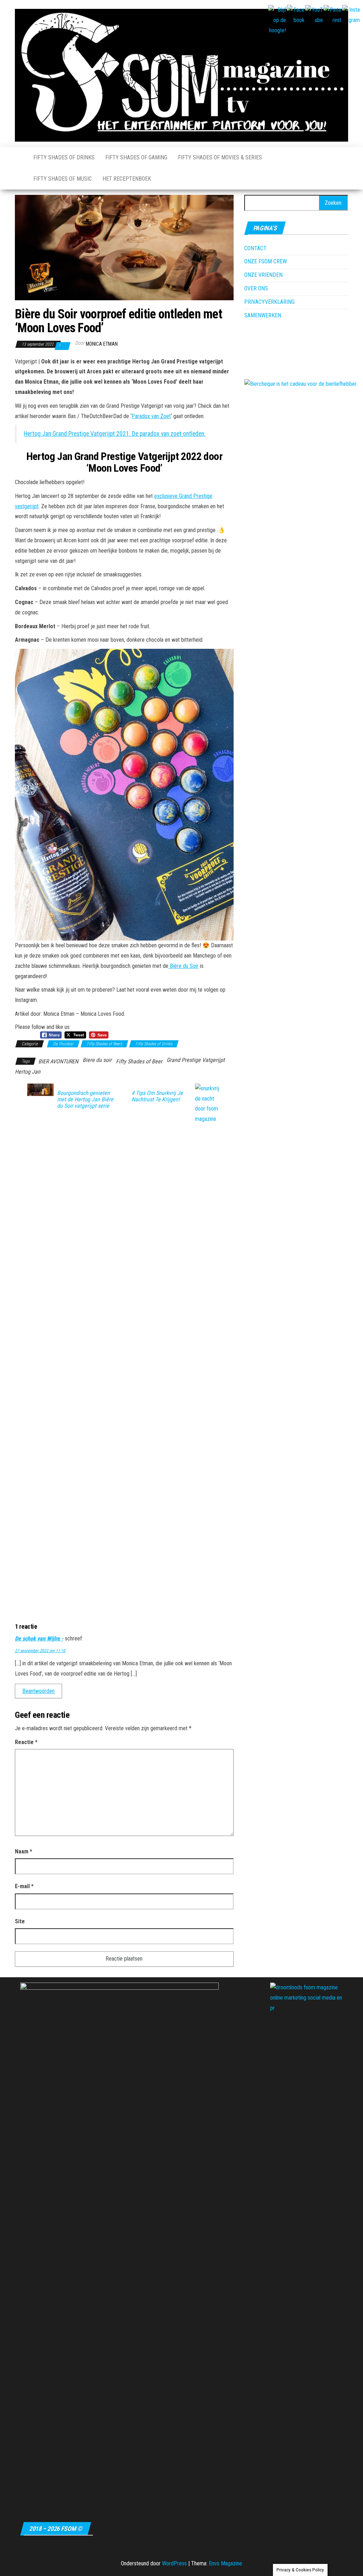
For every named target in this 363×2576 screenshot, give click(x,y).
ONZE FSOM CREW (266, 261)
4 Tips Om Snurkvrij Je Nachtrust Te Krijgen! (157, 1096)
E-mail (24, 1886)
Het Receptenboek (127, 179)
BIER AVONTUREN (58, 1061)
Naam (24, 1851)
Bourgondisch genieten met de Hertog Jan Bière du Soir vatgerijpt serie (85, 1100)
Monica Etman (102, 344)
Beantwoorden (38, 1691)
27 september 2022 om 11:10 (40, 1651)
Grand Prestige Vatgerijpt (196, 1060)
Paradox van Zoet (151, 416)
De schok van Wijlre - (39, 1638)
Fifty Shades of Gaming (136, 157)
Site (20, 1921)
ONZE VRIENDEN (263, 275)
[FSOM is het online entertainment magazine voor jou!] (19, 158)
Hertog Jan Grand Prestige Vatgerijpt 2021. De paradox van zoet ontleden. (115, 434)
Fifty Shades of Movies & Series (220, 157)
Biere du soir (97, 1060)
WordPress (174, 2563)
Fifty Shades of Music (63, 179)
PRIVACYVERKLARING (269, 302)
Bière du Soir (183, 966)
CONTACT (255, 248)
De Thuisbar (63, 1044)
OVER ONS (256, 288)
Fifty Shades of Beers (104, 1044)
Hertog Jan (28, 1072)
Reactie (26, 1742)
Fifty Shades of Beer (139, 1061)
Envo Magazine (225, 2563)
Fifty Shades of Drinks (64, 157)
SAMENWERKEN (263, 315)
